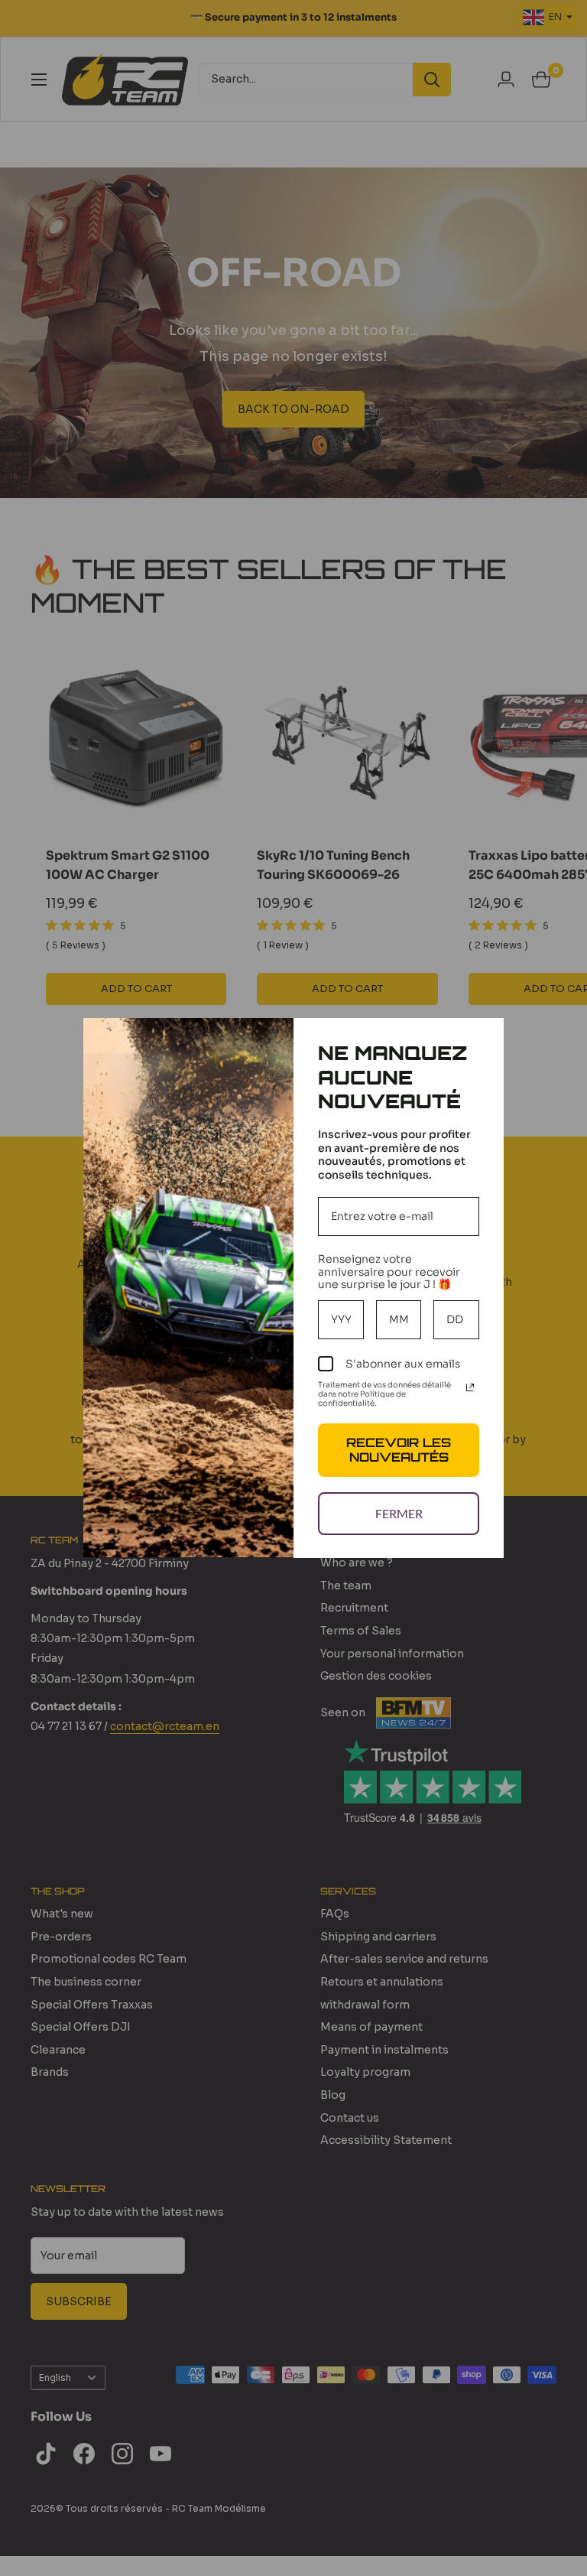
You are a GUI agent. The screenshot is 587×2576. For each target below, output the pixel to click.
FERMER (399, 1513)
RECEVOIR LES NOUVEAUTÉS (399, 1450)
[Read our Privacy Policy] (470, 1387)
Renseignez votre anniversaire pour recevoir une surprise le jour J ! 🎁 (389, 1272)
